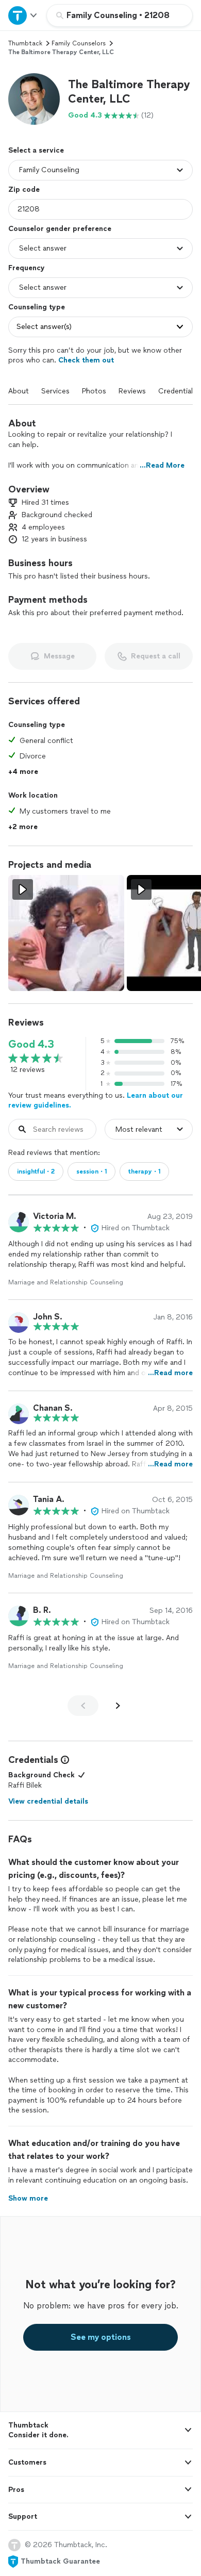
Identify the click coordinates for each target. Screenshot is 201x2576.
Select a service (36, 150)
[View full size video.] (66, 933)
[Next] (118, 1706)
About (19, 391)
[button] (34, 99)
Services (55, 391)
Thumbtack (25, 43)
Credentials (177, 391)
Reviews (132, 391)
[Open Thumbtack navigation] (23, 15)
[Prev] (83, 1706)
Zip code (24, 189)
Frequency (27, 268)
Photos (94, 391)
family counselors (79, 43)
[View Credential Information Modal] (64, 1760)
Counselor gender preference (60, 229)
